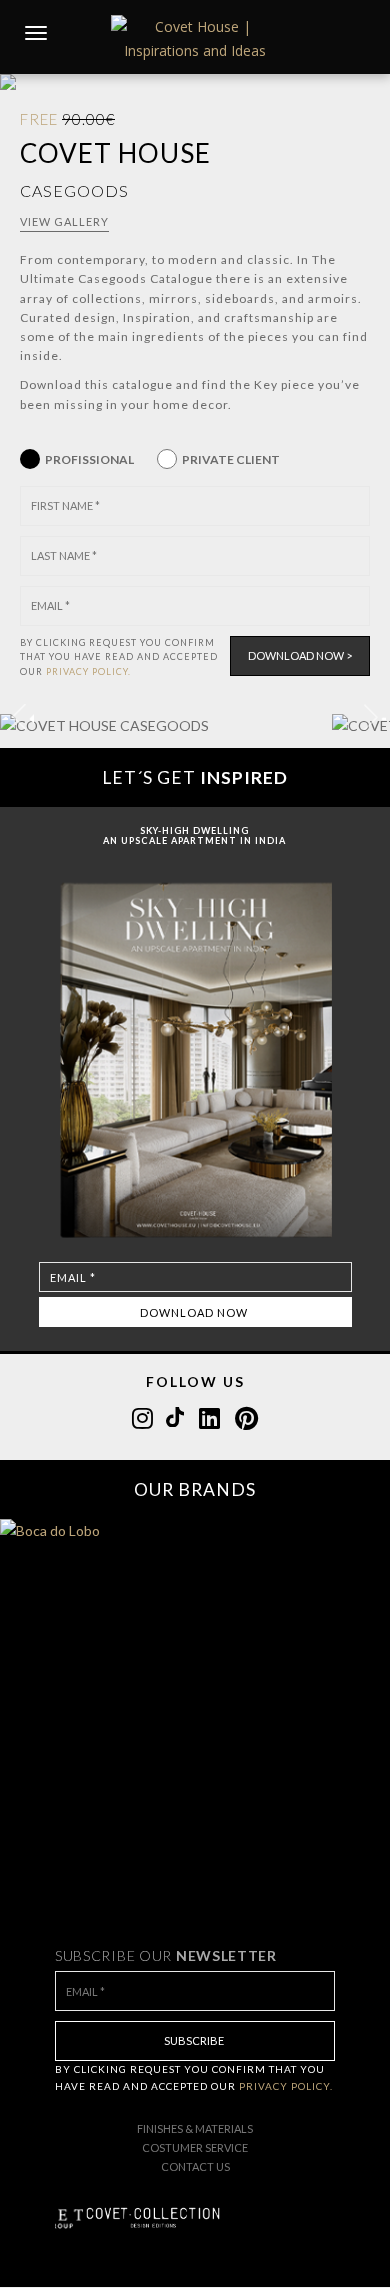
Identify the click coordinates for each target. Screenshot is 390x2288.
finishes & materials (195, 2128)
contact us (195, 2166)
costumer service (195, 2147)
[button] (371, 717)
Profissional (89, 459)
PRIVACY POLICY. (88, 671)
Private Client (231, 459)
